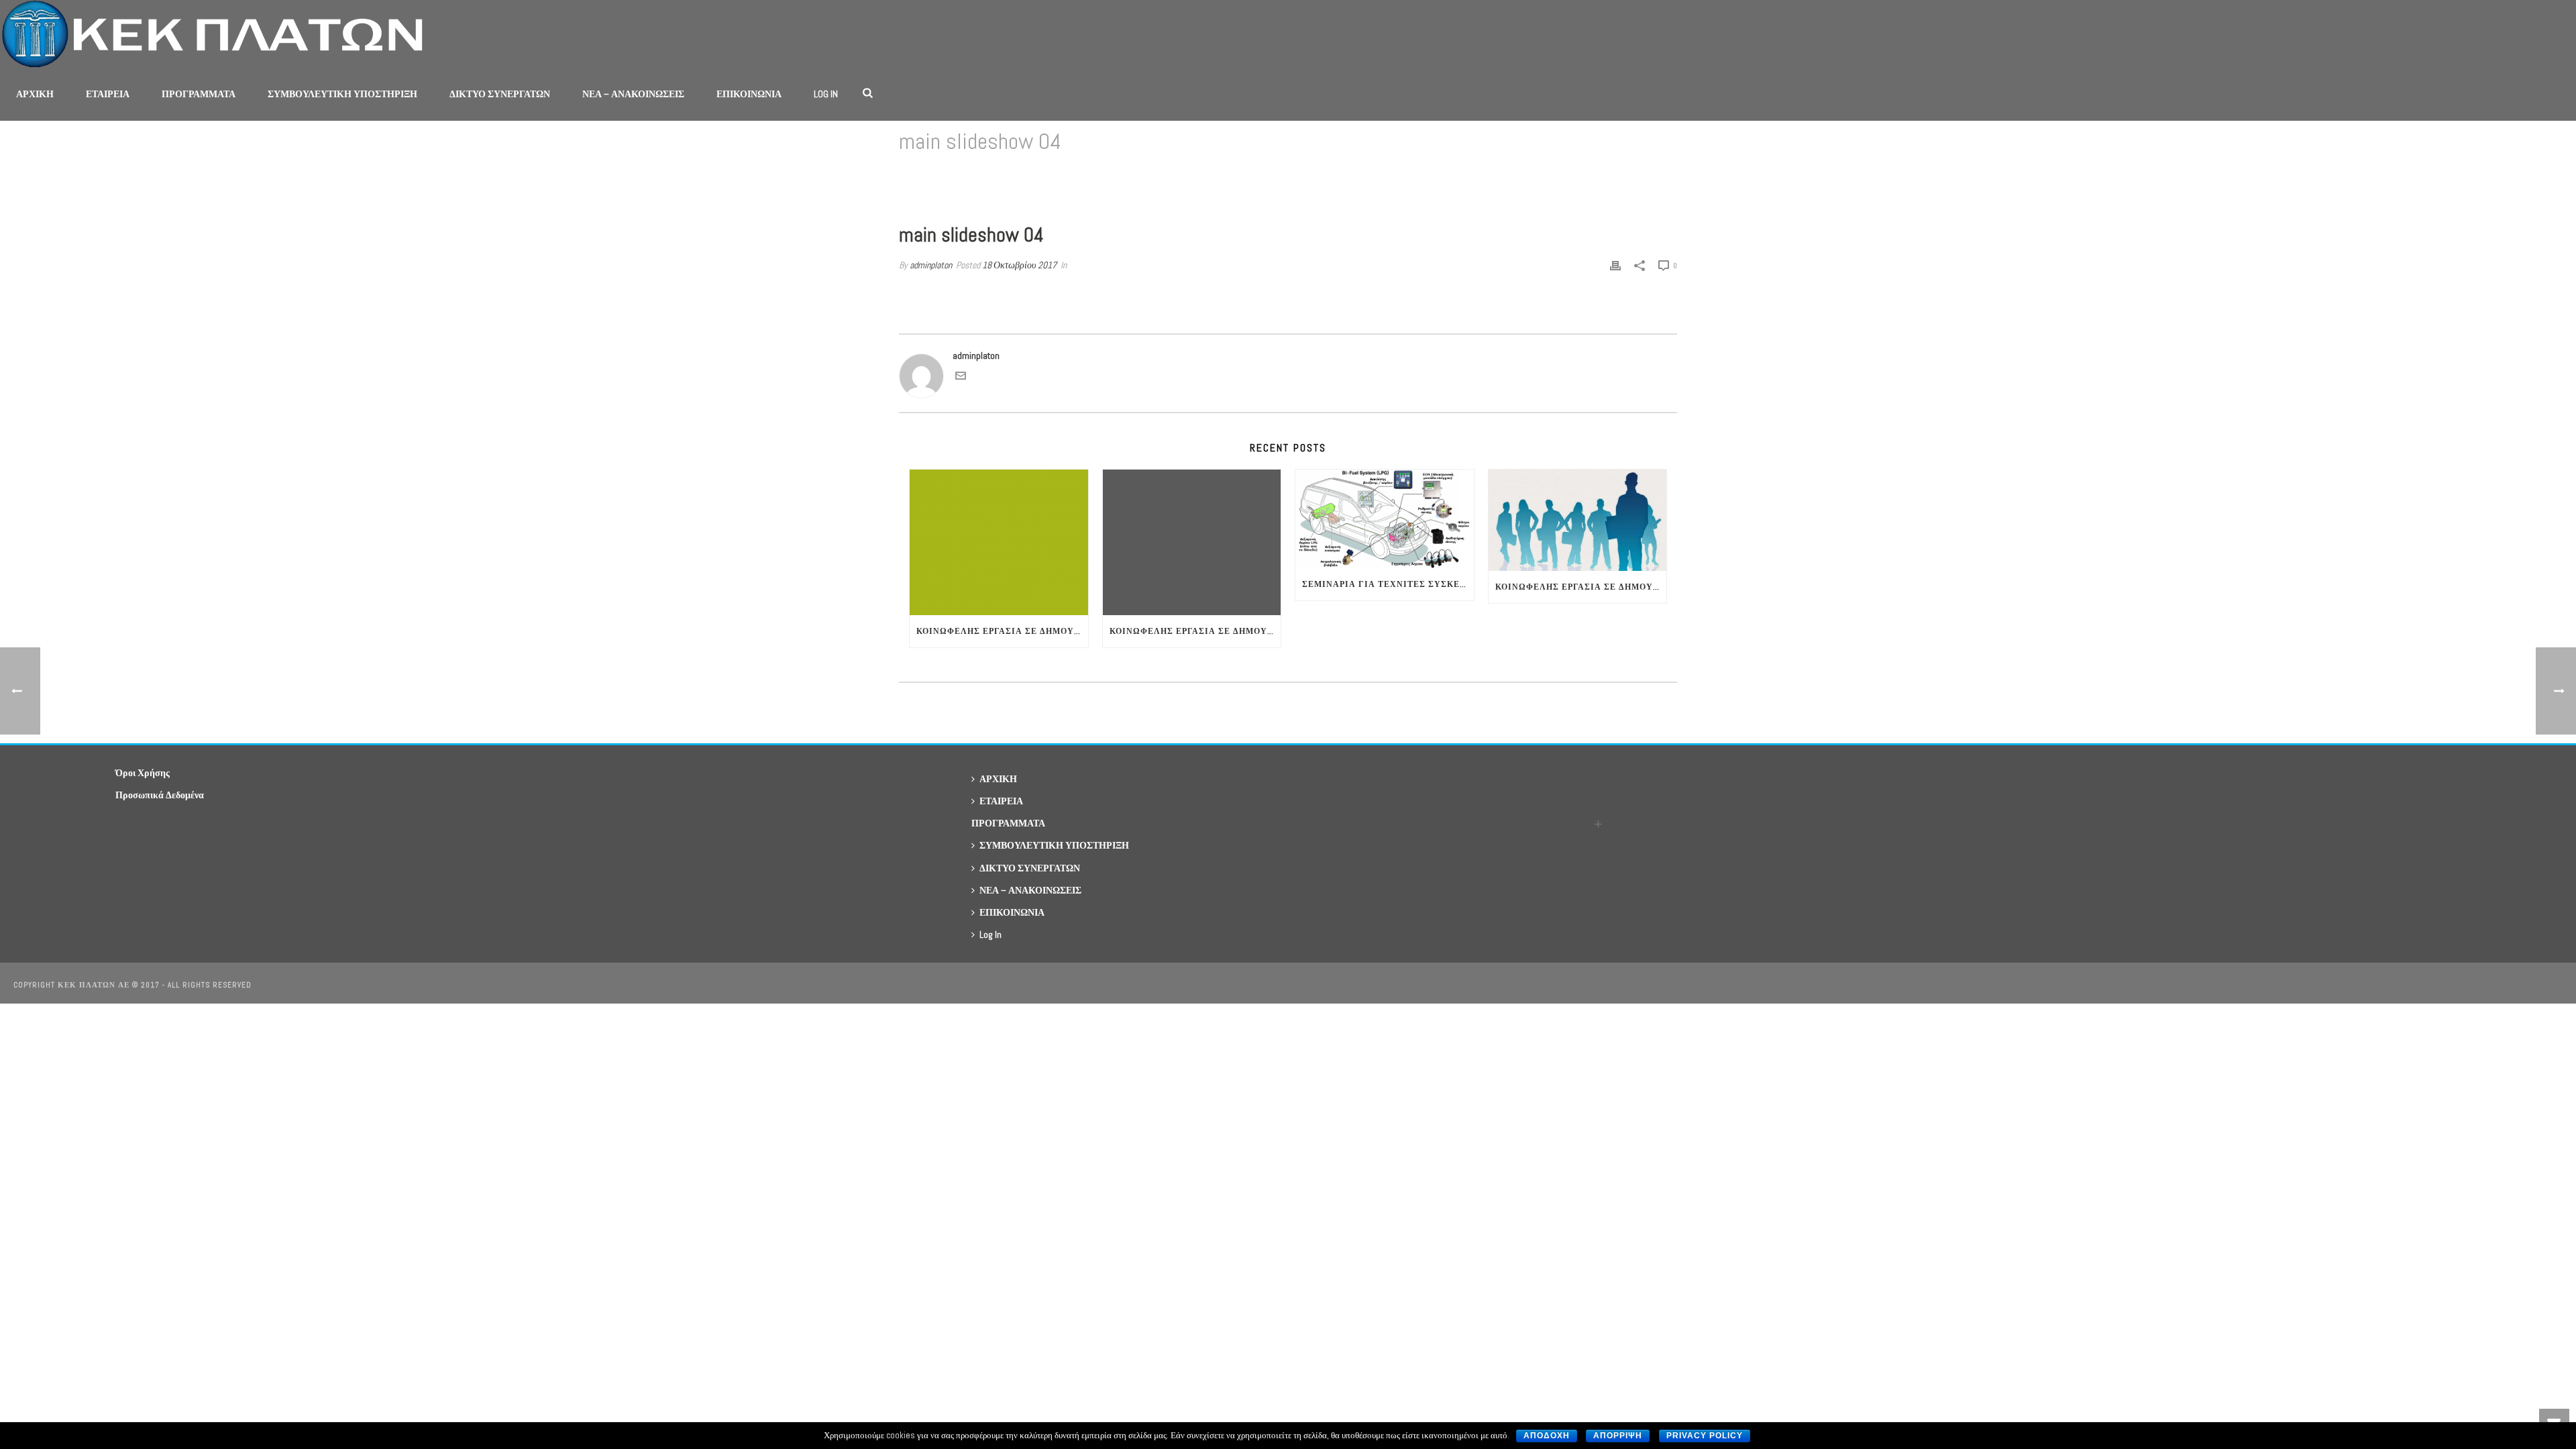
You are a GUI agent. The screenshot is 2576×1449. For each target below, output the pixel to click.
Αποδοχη (1547, 1436)
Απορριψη (1618, 1436)
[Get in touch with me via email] (961, 378)
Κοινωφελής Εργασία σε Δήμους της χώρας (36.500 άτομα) (1002, 631)
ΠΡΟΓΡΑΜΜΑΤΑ (199, 94)
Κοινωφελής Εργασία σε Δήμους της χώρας (1195, 631)
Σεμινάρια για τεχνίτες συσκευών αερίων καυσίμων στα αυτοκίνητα (1388, 584)
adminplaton (931, 265)
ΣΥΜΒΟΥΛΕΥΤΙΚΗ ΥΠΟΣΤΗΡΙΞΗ (342, 94)
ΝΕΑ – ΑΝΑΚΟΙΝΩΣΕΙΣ (633, 94)
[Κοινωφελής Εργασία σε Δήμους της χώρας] (1192, 542)
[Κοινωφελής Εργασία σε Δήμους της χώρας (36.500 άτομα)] (999, 542)
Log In (826, 94)
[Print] (1615, 265)
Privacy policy (1705, 1436)
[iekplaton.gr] (219, 34)
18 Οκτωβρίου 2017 (1019, 265)
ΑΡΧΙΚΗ (35, 94)
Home (1531, 176)
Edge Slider (1570, 176)
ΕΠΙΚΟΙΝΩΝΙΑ (749, 94)
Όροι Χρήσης (143, 773)
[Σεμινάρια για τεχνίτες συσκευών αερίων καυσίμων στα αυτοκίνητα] (1385, 519)
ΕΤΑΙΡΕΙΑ (108, 94)
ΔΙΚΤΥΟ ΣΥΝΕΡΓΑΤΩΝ (500, 94)
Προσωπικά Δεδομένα (160, 795)
